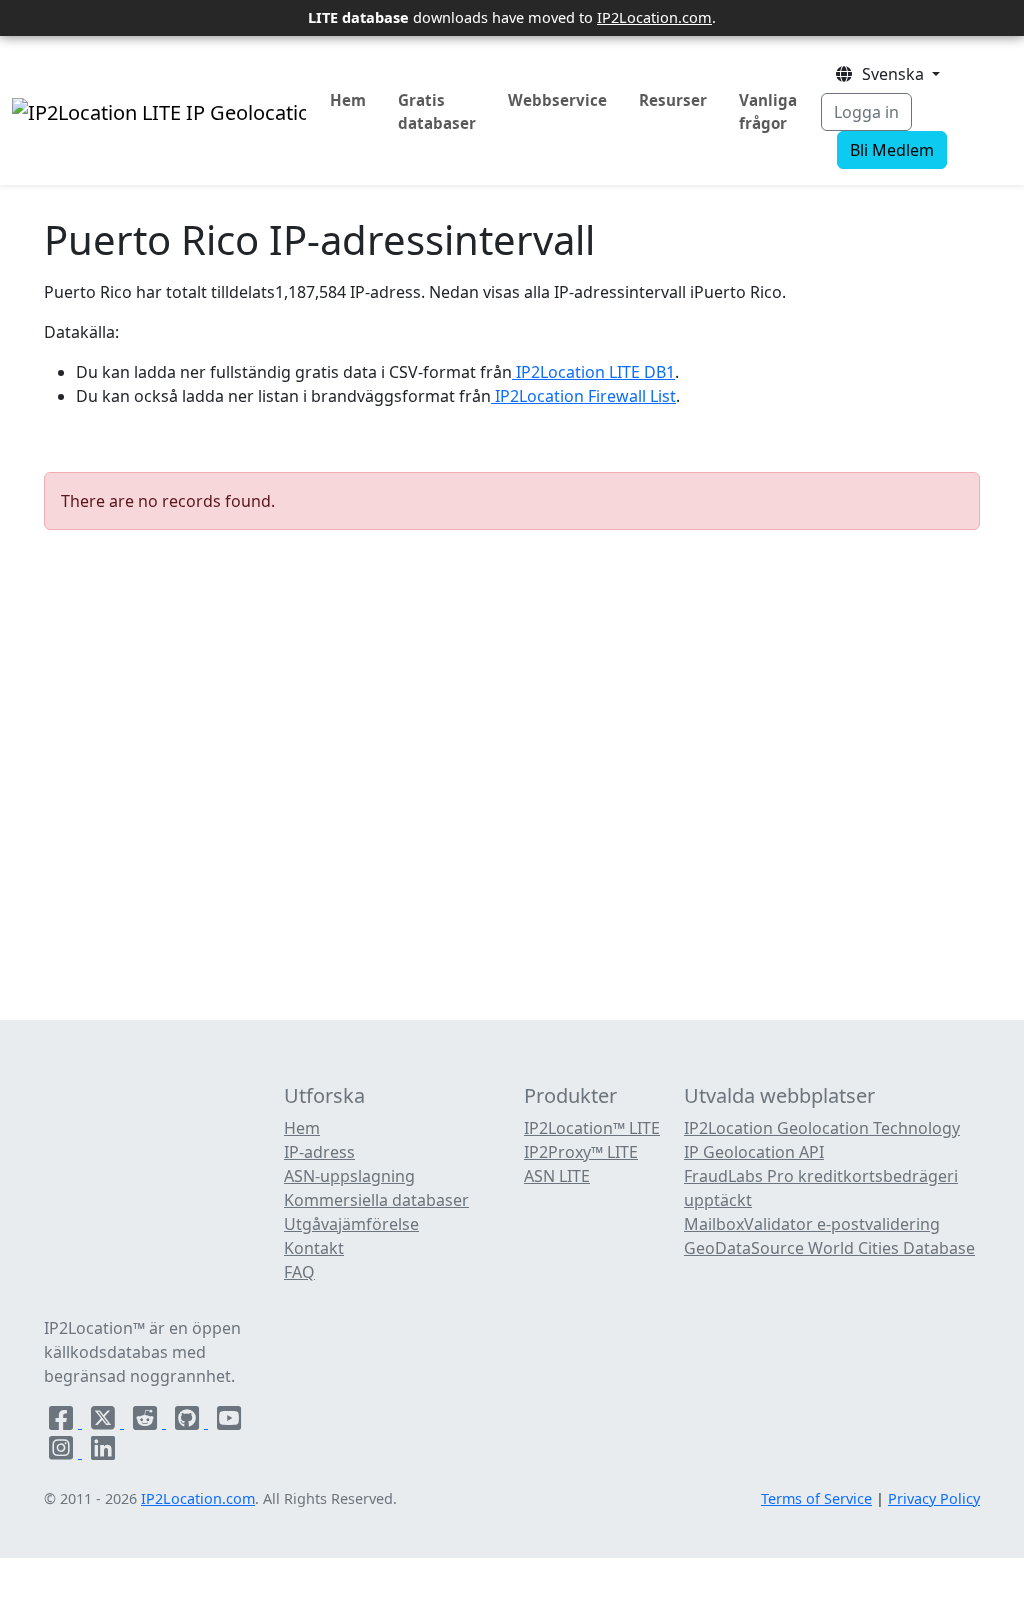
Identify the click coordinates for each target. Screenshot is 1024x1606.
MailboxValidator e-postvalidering (812, 1224)
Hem (348, 100)
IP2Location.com (654, 17)
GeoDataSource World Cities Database (829, 1248)
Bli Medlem (892, 150)
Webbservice (557, 100)
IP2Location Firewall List (583, 396)
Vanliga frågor (768, 111)
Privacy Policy (934, 1498)
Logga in (866, 112)
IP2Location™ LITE (592, 1128)
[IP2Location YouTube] (229, 1422)
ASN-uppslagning (349, 1176)
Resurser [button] (673, 100)
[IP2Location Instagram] (63, 1452)
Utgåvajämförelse (351, 1224)
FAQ (299, 1272)
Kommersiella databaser (376, 1200)
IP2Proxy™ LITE (581, 1152)
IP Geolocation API (754, 1152)
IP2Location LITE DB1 (593, 372)
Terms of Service (816, 1498)
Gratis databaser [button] (437, 111)
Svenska (891, 74)
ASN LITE (557, 1176)
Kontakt (314, 1248)
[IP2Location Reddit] (147, 1422)
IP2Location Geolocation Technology (822, 1128)
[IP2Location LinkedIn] (103, 1452)
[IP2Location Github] (189, 1422)
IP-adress (319, 1152)
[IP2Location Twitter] (105, 1422)
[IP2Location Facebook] (63, 1422)
